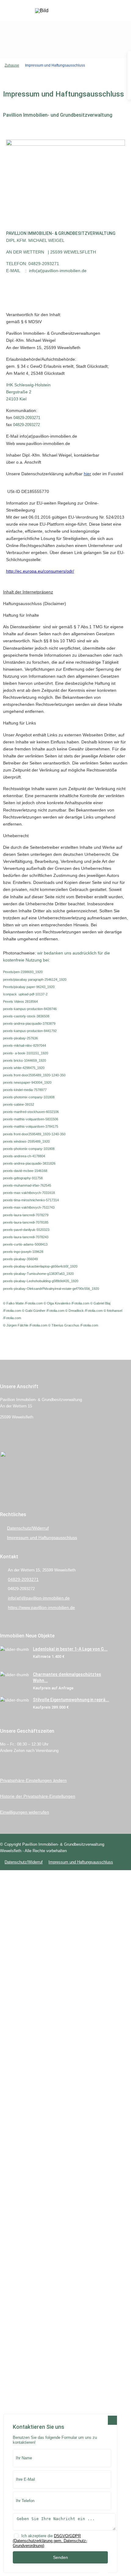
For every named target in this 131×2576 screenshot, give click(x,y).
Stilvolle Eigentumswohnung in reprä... (71, 1700)
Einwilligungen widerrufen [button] (25, 1812)
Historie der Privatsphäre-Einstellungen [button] (38, 1796)
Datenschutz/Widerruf (28, 1528)
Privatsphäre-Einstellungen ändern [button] (33, 1780)
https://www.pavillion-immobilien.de (41, 1607)
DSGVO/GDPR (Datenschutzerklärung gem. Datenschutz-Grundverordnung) (50, 2541)
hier (87, 474)
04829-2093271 (23, 1579)
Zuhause (12, 65)
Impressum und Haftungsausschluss (42, 1538)
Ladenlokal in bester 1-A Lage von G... (70, 1649)
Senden (60, 2557)
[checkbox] (16, 2536)
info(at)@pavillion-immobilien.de (39, 1598)
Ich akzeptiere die (50, 2541)
